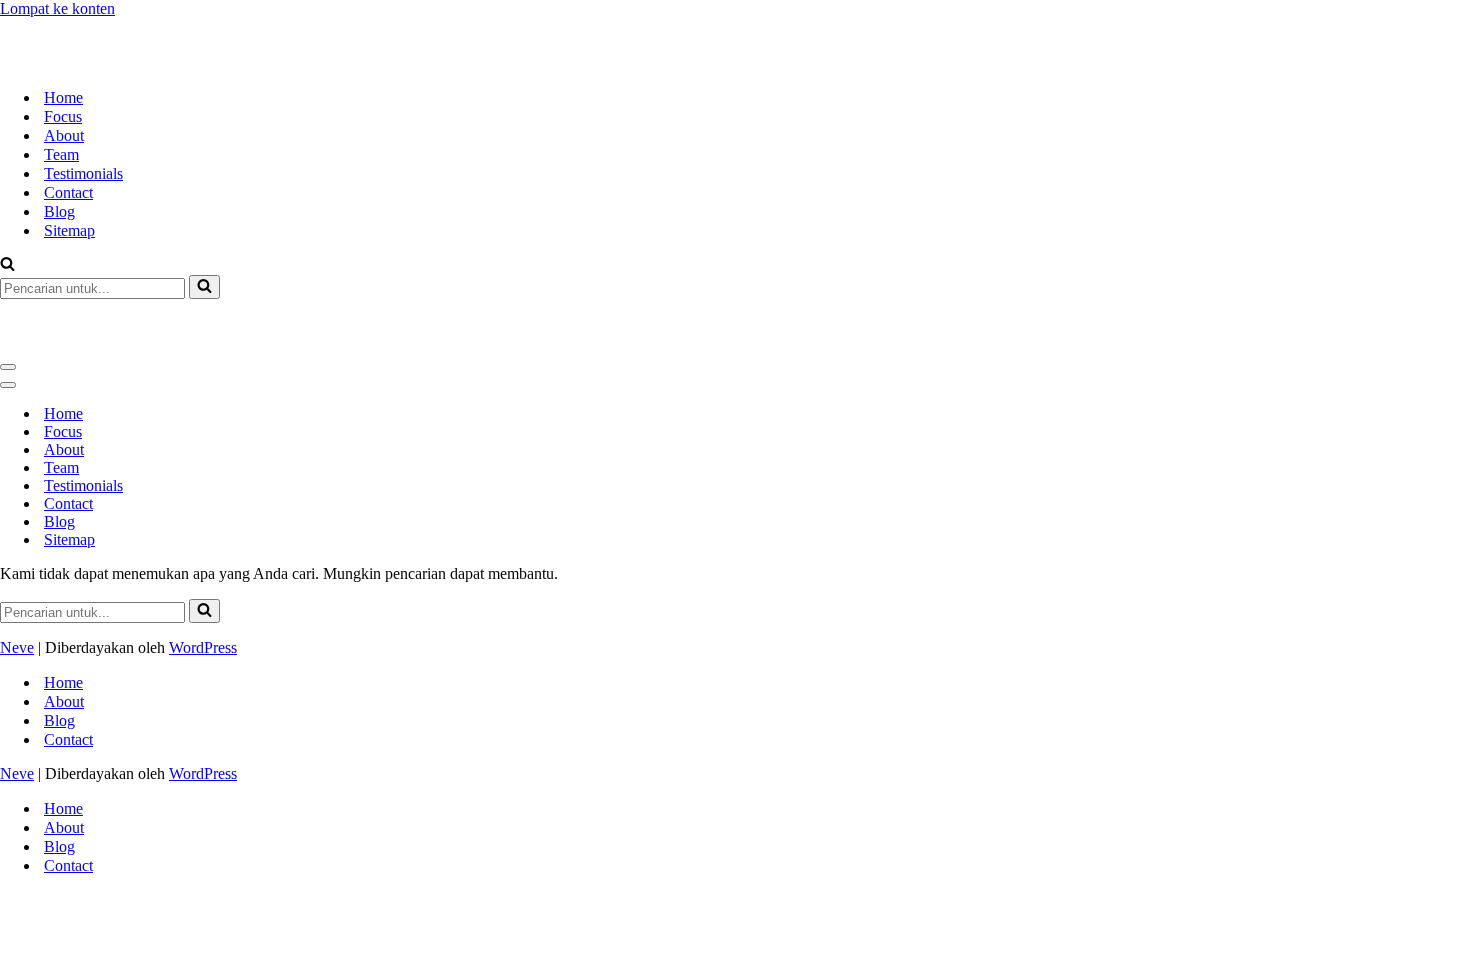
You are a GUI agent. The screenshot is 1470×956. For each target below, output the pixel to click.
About (64, 99)
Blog (59, 175)
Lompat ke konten (57, 8)
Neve (17, 575)
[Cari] (7, 229)
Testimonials (83, 137)
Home (63, 61)
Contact (68, 156)
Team (61, 118)
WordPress (203, 575)
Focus (63, 80)
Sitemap (69, 194)
